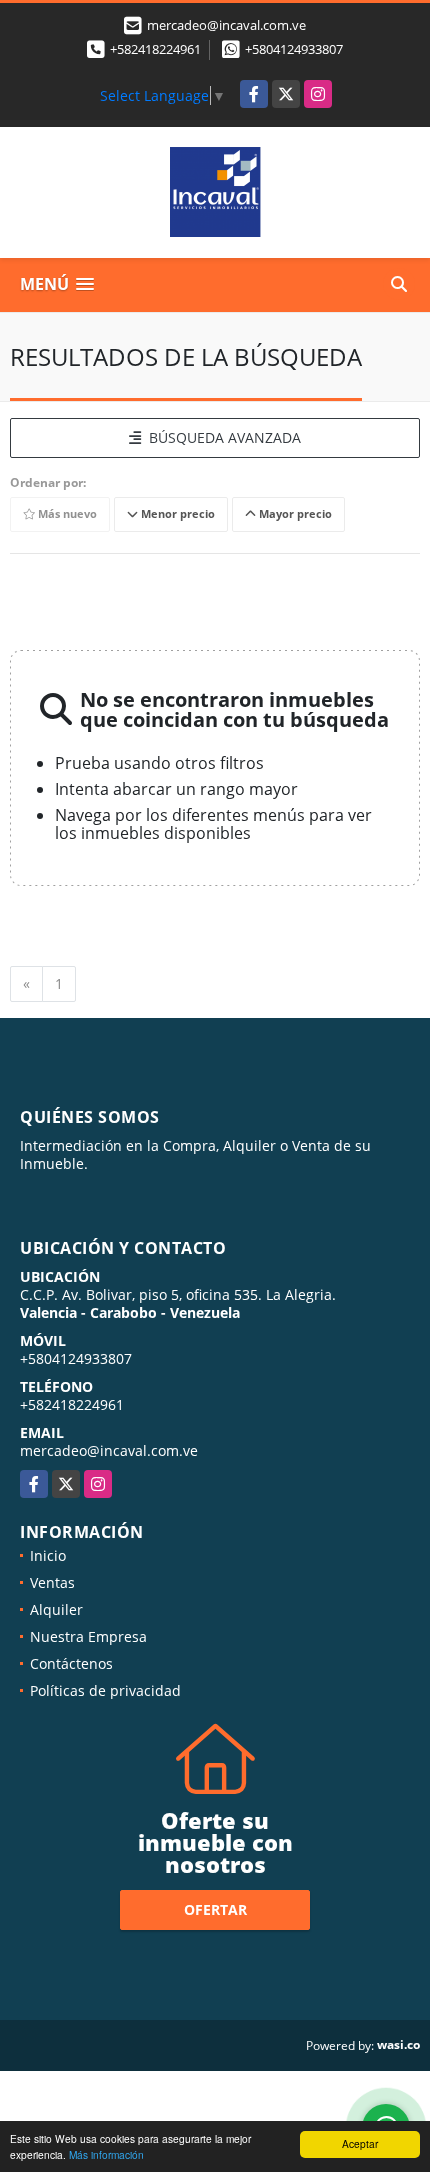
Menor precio (176, 513)
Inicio (48, 1555)
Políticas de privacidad (105, 1690)
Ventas (52, 1582)
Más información (106, 2154)
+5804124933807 (294, 49)
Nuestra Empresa (88, 1636)
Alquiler (56, 1609)
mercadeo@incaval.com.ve (109, 1450)
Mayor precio (294, 513)
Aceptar (360, 2143)
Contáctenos (71, 1663)
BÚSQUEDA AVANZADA (221, 437)
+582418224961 (155, 49)
